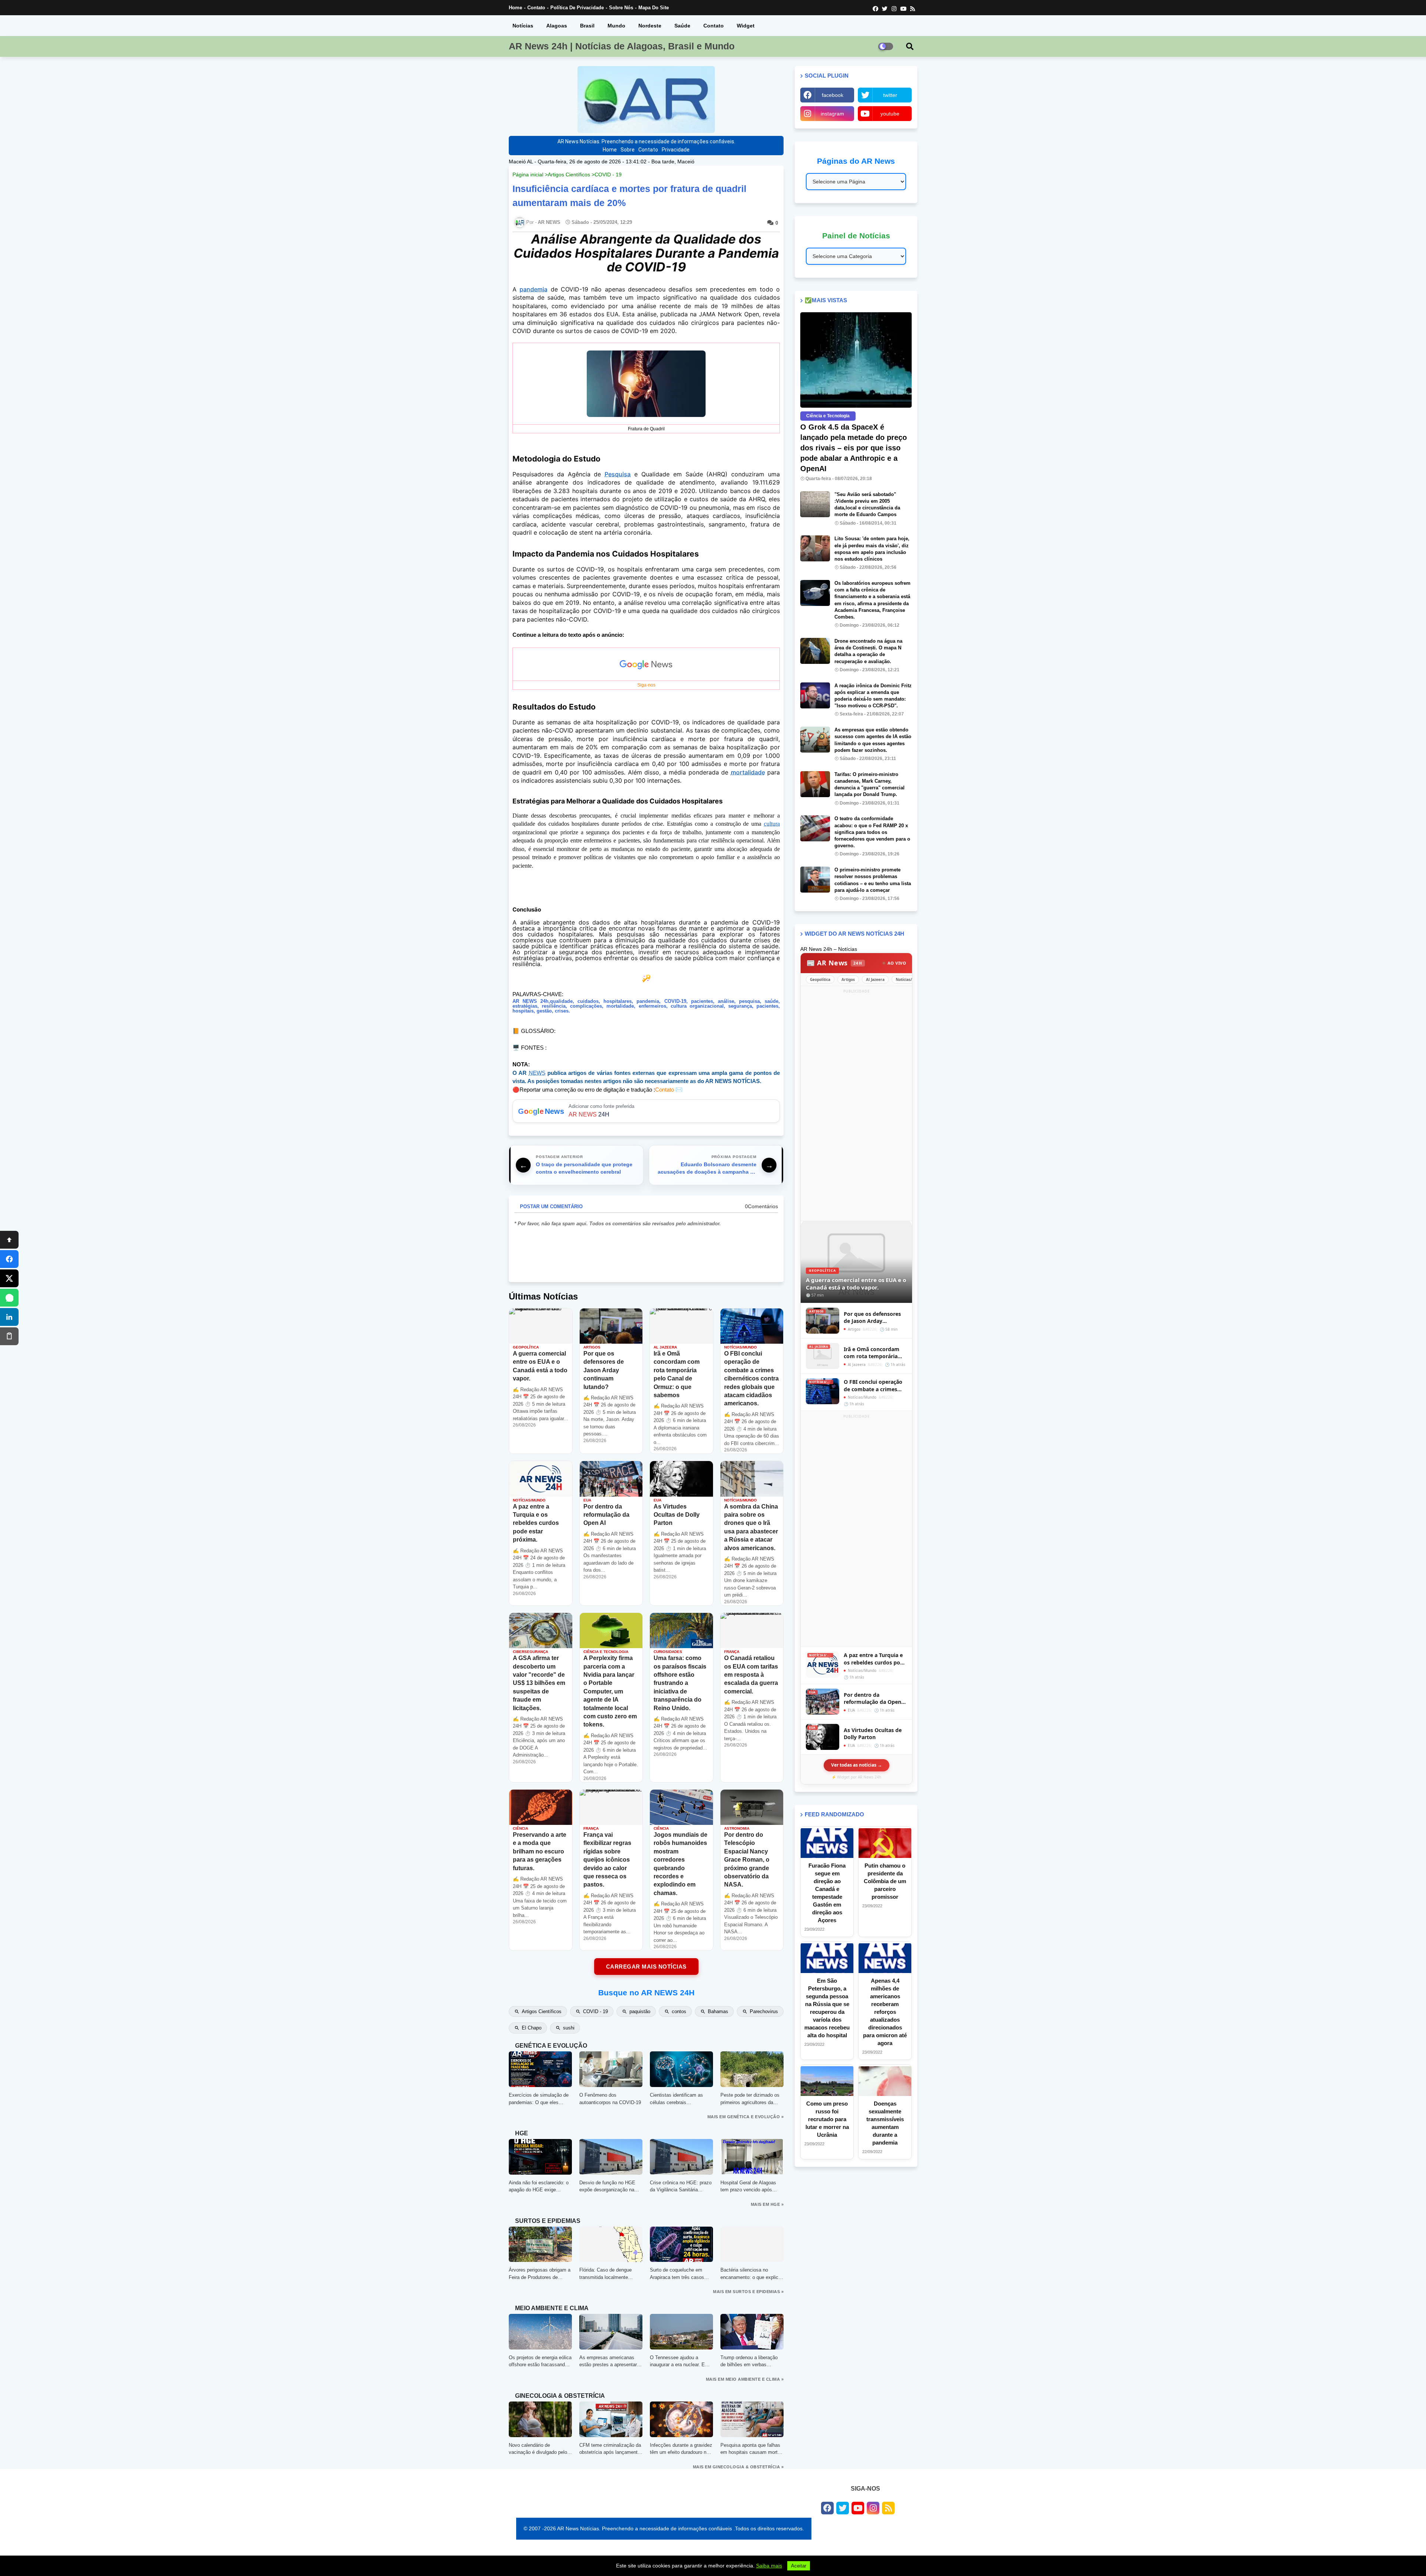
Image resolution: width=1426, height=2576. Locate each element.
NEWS (537, 1073)
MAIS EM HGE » (767, 2204)
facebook (833, 95)
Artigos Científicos (569, 175)
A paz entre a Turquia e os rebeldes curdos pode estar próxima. (875, 1659)
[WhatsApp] (9, 1298)
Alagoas (557, 26)
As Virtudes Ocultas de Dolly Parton (873, 1734)
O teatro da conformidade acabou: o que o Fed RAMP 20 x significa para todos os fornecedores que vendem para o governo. (872, 832)
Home (515, 8)
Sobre (628, 150)
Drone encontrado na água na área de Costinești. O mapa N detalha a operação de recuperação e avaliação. (868, 651)
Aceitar (799, 2566)
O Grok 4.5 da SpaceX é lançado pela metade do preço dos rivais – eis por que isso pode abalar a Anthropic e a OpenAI (854, 448)
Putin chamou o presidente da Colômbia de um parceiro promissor (885, 1881)
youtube (890, 114)
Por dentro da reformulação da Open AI (872, 1698)
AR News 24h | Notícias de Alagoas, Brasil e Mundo (622, 46)
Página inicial (528, 175)
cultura (772, 824)
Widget (746, 26)
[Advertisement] (856, 1106)
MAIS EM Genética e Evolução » (746, 2117)
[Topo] (9, 1240)
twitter (890, 95)
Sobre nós (621, 8)
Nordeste (650, 26)
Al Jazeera (875, 979)
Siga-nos (646, 685)
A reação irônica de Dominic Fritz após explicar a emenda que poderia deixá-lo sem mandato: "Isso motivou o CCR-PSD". (873, 696)
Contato (536, 8)
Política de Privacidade (577, 8)
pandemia (533, 289)
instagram (832, 114)
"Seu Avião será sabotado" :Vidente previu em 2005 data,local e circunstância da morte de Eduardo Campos (867, 505)
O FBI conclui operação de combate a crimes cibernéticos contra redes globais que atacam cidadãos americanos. (873, 1385)
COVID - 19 (608, 175)
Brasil (587, 26)
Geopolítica (820, 979)
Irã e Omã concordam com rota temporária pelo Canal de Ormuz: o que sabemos (874, 1353)
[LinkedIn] (9, 1317)
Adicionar (646, 1111)
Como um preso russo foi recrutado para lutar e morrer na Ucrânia (827, 2119)
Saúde (682, 26)
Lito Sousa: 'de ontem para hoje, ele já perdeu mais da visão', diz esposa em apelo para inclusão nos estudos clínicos (872, 549)
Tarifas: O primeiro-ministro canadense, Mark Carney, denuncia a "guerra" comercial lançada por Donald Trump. (870, 785)
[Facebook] (9, 1259)
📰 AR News (834, 963)
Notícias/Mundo (910, 979)
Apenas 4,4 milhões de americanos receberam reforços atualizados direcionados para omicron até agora (885, 2012)
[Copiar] (9, 1336)
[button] (910, 46)
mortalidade (748, 772)
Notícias (523, 26)
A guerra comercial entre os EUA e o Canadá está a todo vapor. (856, 1284)
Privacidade (676, 150)
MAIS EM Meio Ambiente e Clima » (745, 2379)
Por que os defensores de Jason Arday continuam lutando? (872, 1318)
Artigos (848, 979)
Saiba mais (769, 2566)
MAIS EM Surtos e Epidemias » (748, 2292)
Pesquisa (618, 474)
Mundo (616, 26)
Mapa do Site (654, 8)
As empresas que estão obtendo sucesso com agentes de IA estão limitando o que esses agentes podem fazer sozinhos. (873, 740)
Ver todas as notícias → (857, 1765)
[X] (9, 1278)
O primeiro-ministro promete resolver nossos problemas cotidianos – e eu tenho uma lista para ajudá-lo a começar (873, 880)
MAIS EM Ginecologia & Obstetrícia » (738, 2467)
